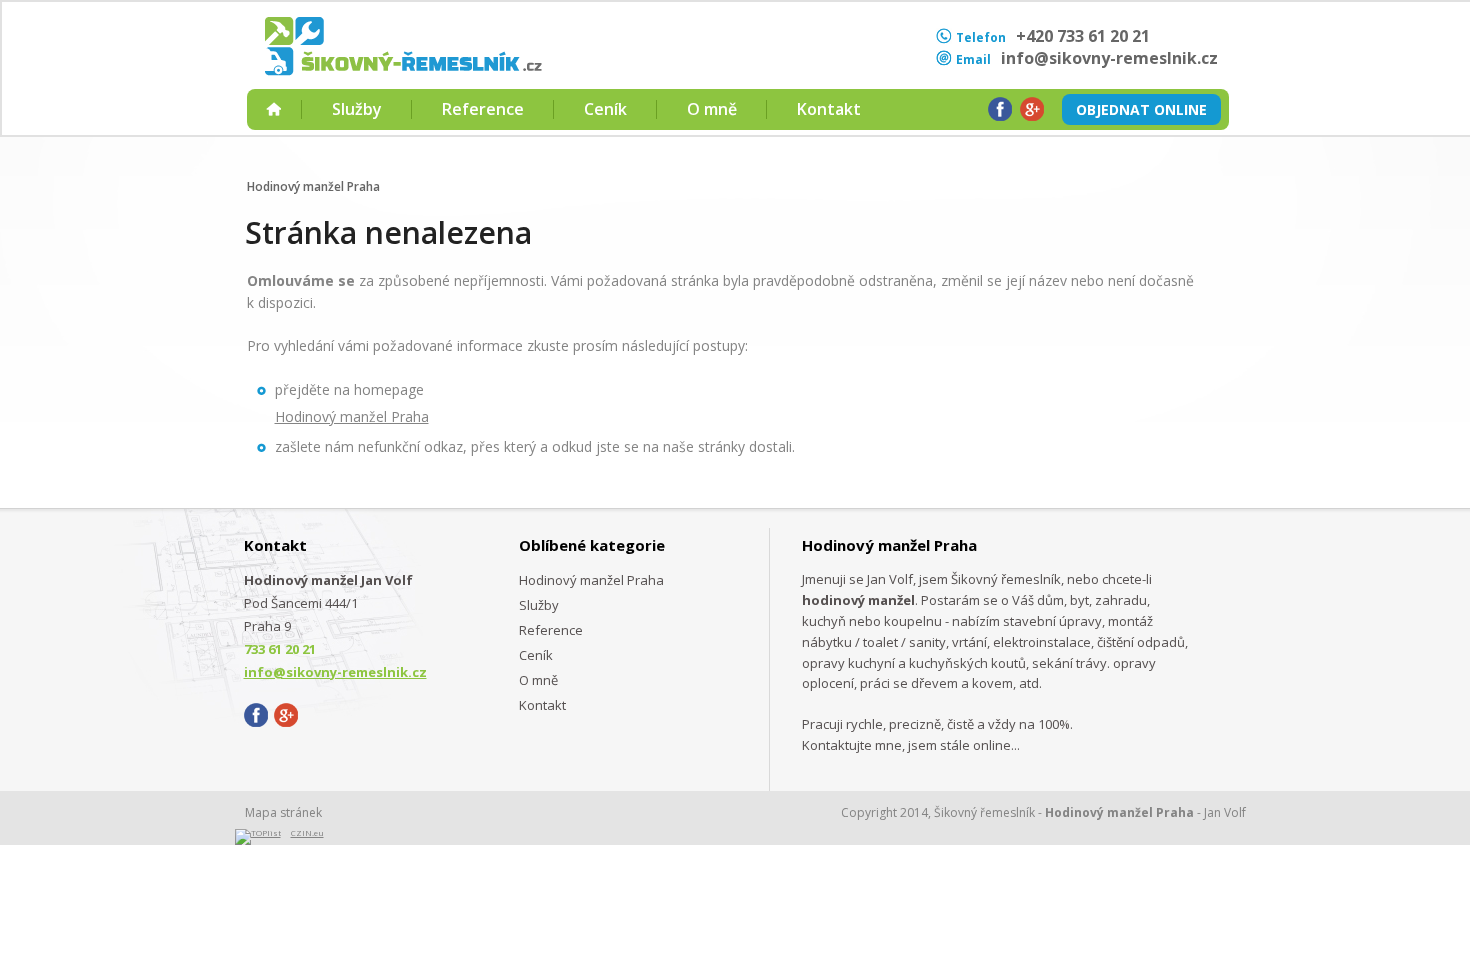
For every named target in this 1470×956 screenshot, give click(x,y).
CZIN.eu (307, 832)
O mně (712, 109)
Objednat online (1141, 109)
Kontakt (829, 109)
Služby (357, 109)
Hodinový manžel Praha (313, 187)
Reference (483, 109)
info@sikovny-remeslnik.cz (1109, 58)
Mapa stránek (283, 812)
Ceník (605, 109)
